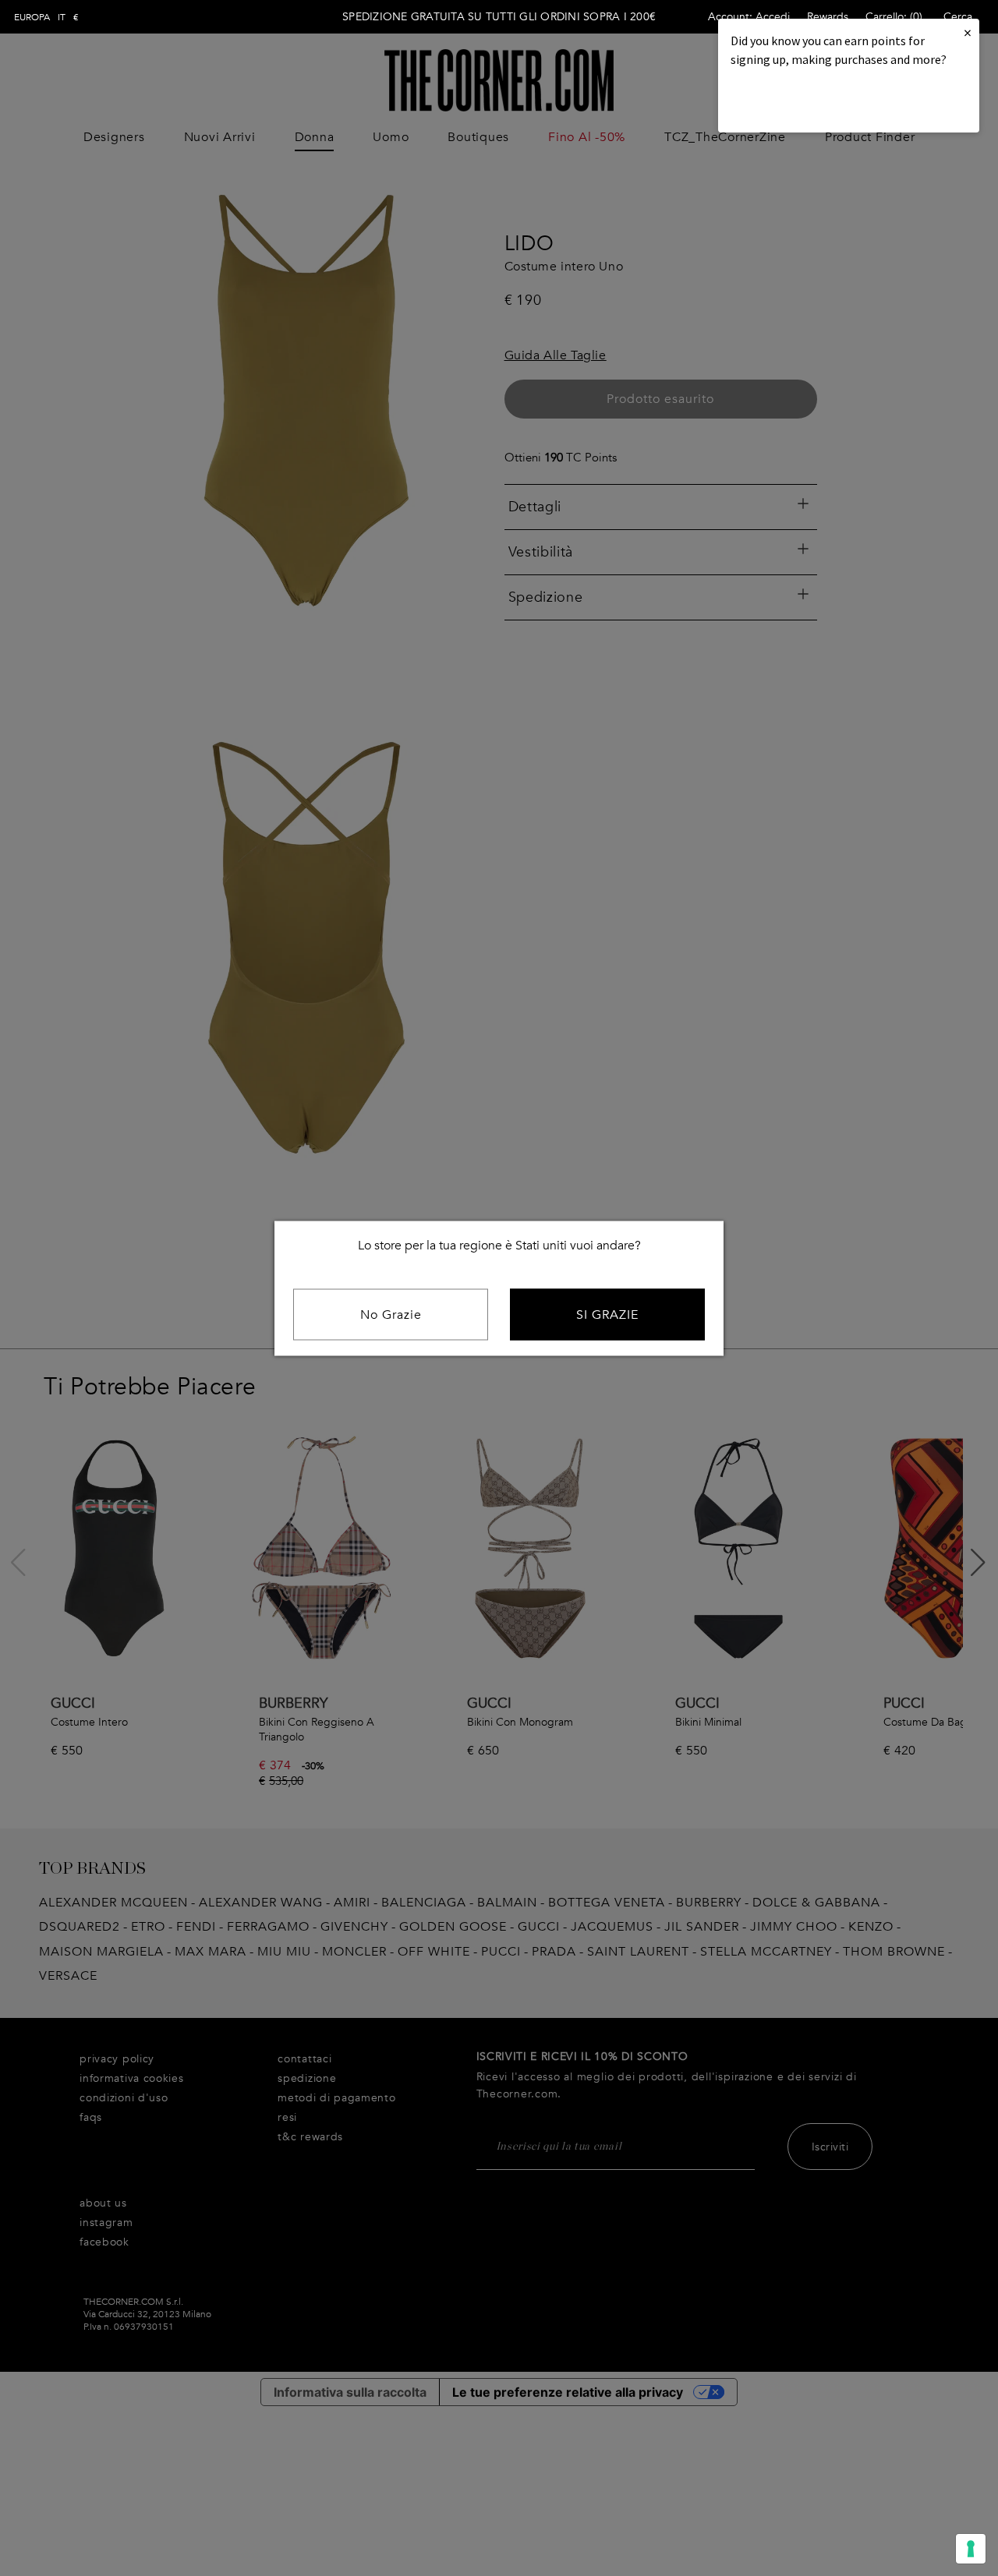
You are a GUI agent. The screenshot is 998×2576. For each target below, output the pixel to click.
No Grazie (391, 1314)
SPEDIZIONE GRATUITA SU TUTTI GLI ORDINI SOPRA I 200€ (499, 17)
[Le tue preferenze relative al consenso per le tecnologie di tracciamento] (971, 2549)
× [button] (968, 32)
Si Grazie (607, 1314)
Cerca (958, 17)
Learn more (784, 102)
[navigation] (46, 17)
